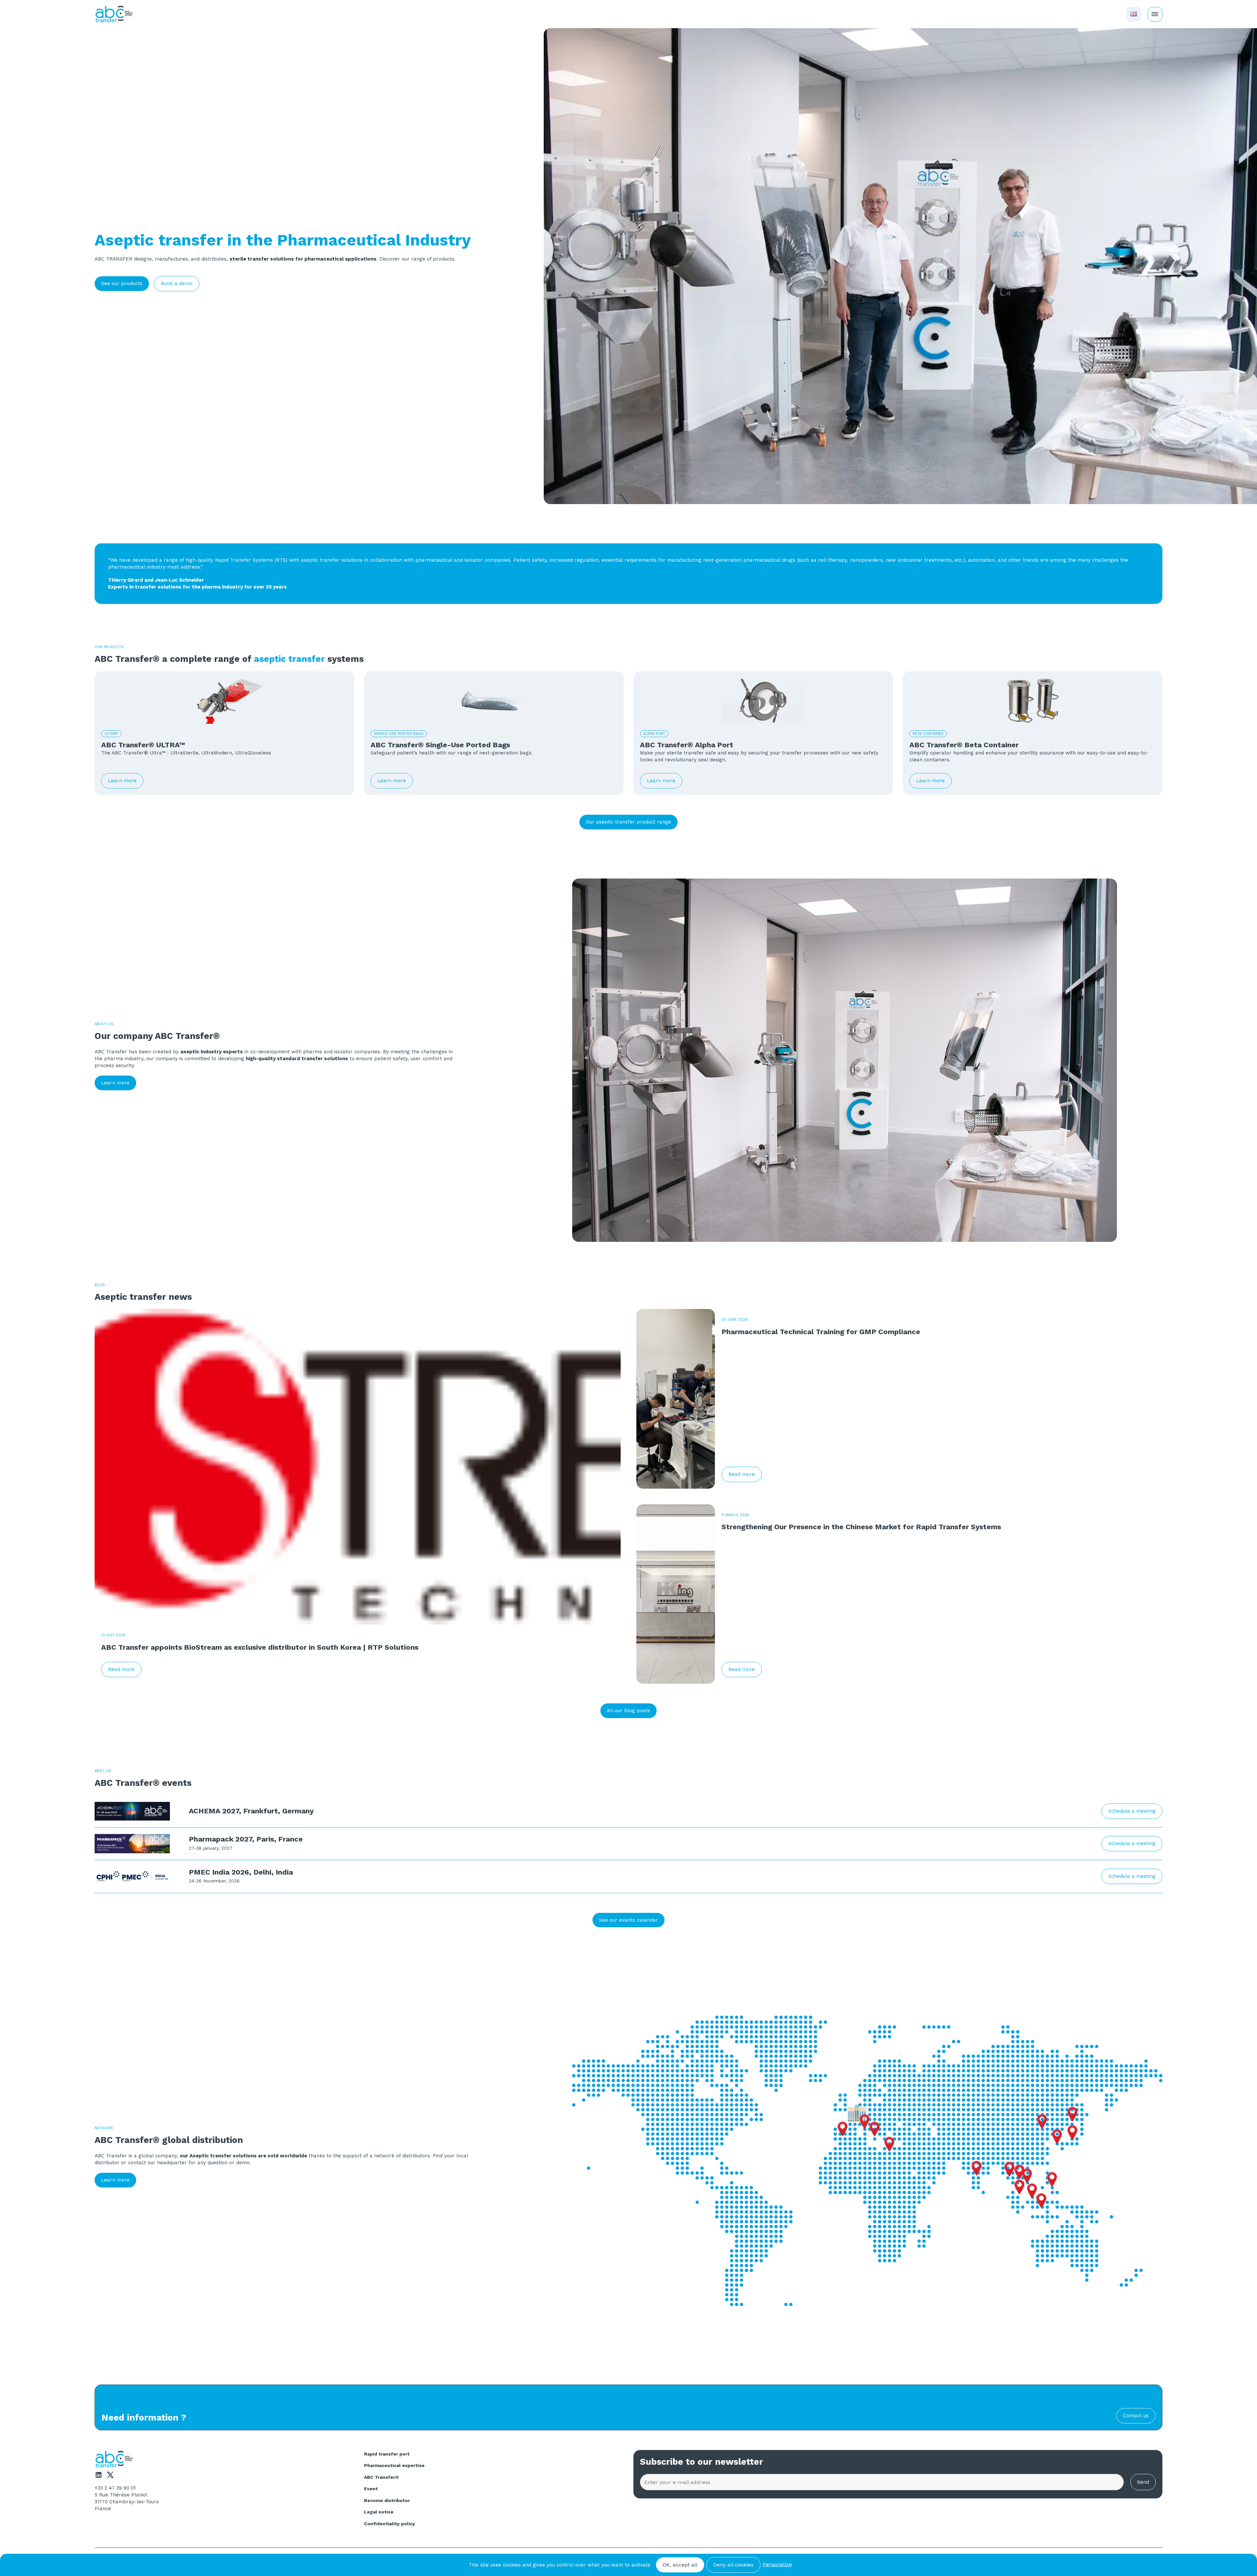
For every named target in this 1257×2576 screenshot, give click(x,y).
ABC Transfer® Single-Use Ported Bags (440, 745)
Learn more (122, 781)
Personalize (777, 2564)
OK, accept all (680, 2565)
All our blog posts (628, 1711)
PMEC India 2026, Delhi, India (241, 1872)
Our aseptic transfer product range (628, 822)
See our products (122, 283)
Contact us (1136, 2416)
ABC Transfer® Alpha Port (687, 745)
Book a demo (177, 283)
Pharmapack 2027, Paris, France (246, 1839)
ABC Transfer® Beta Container (964, 745)
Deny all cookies (733, 2565)
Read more (121, 1669)
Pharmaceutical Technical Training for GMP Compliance (821, 1332)
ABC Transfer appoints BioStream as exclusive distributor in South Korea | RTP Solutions (260, 1647)
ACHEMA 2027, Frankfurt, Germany (251, 1811)
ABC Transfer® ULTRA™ (143, 745)
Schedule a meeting (1132, 1811)
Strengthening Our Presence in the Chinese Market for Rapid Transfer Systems (861, 1527)
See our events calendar (628, 1920)
